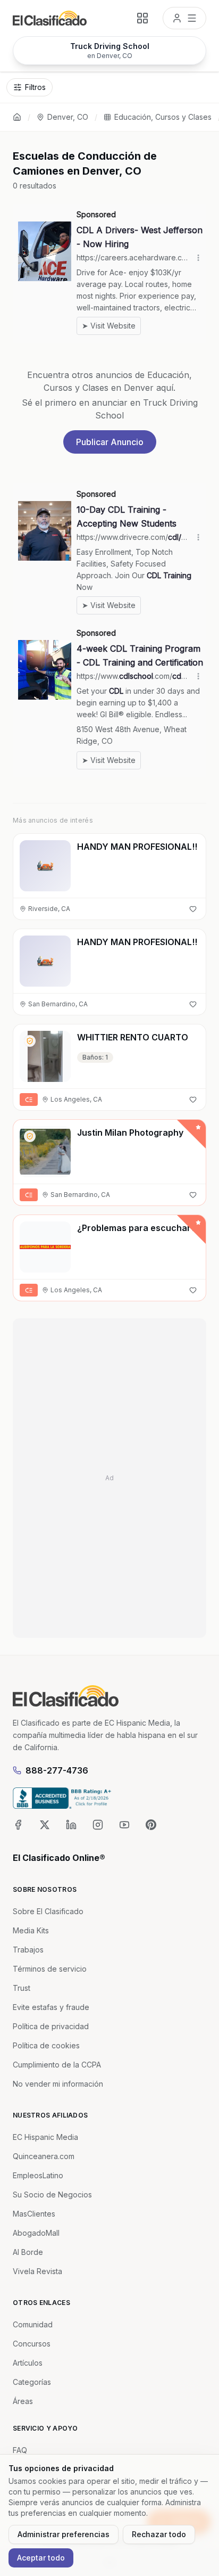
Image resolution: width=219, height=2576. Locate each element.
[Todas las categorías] (142, 18)
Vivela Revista (37, 2271)
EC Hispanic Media (45, 2137)
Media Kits (31, 1930)
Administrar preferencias (64, 2534)
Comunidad (33, 2324)
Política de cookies (46, 2045)
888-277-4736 (57, 1770)
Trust (22, 1988)
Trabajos (28, 1950)
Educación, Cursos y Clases (163, 117)
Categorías (32, 2382)
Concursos (32, 2344)
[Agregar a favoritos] (193, 909)
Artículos (28, 2363)
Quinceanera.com (44, 2156)
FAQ (20, 2450)
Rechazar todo (159, 2534)
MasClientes (34, 2214)
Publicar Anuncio (110, 442)
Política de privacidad (51, 2026)
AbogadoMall (36, 2233)
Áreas (23, 2401)
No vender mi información (58, 2084)
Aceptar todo (41, 2558)
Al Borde (28, 2252)
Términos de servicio (50, 1969)
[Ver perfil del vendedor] (30, 1041)
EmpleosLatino (38, 2175)
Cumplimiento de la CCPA (57, 2065)
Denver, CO (68, 117)
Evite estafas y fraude (51, 2007)
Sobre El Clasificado (48, 1911)
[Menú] (184, 18)
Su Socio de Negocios (52, 2194)
